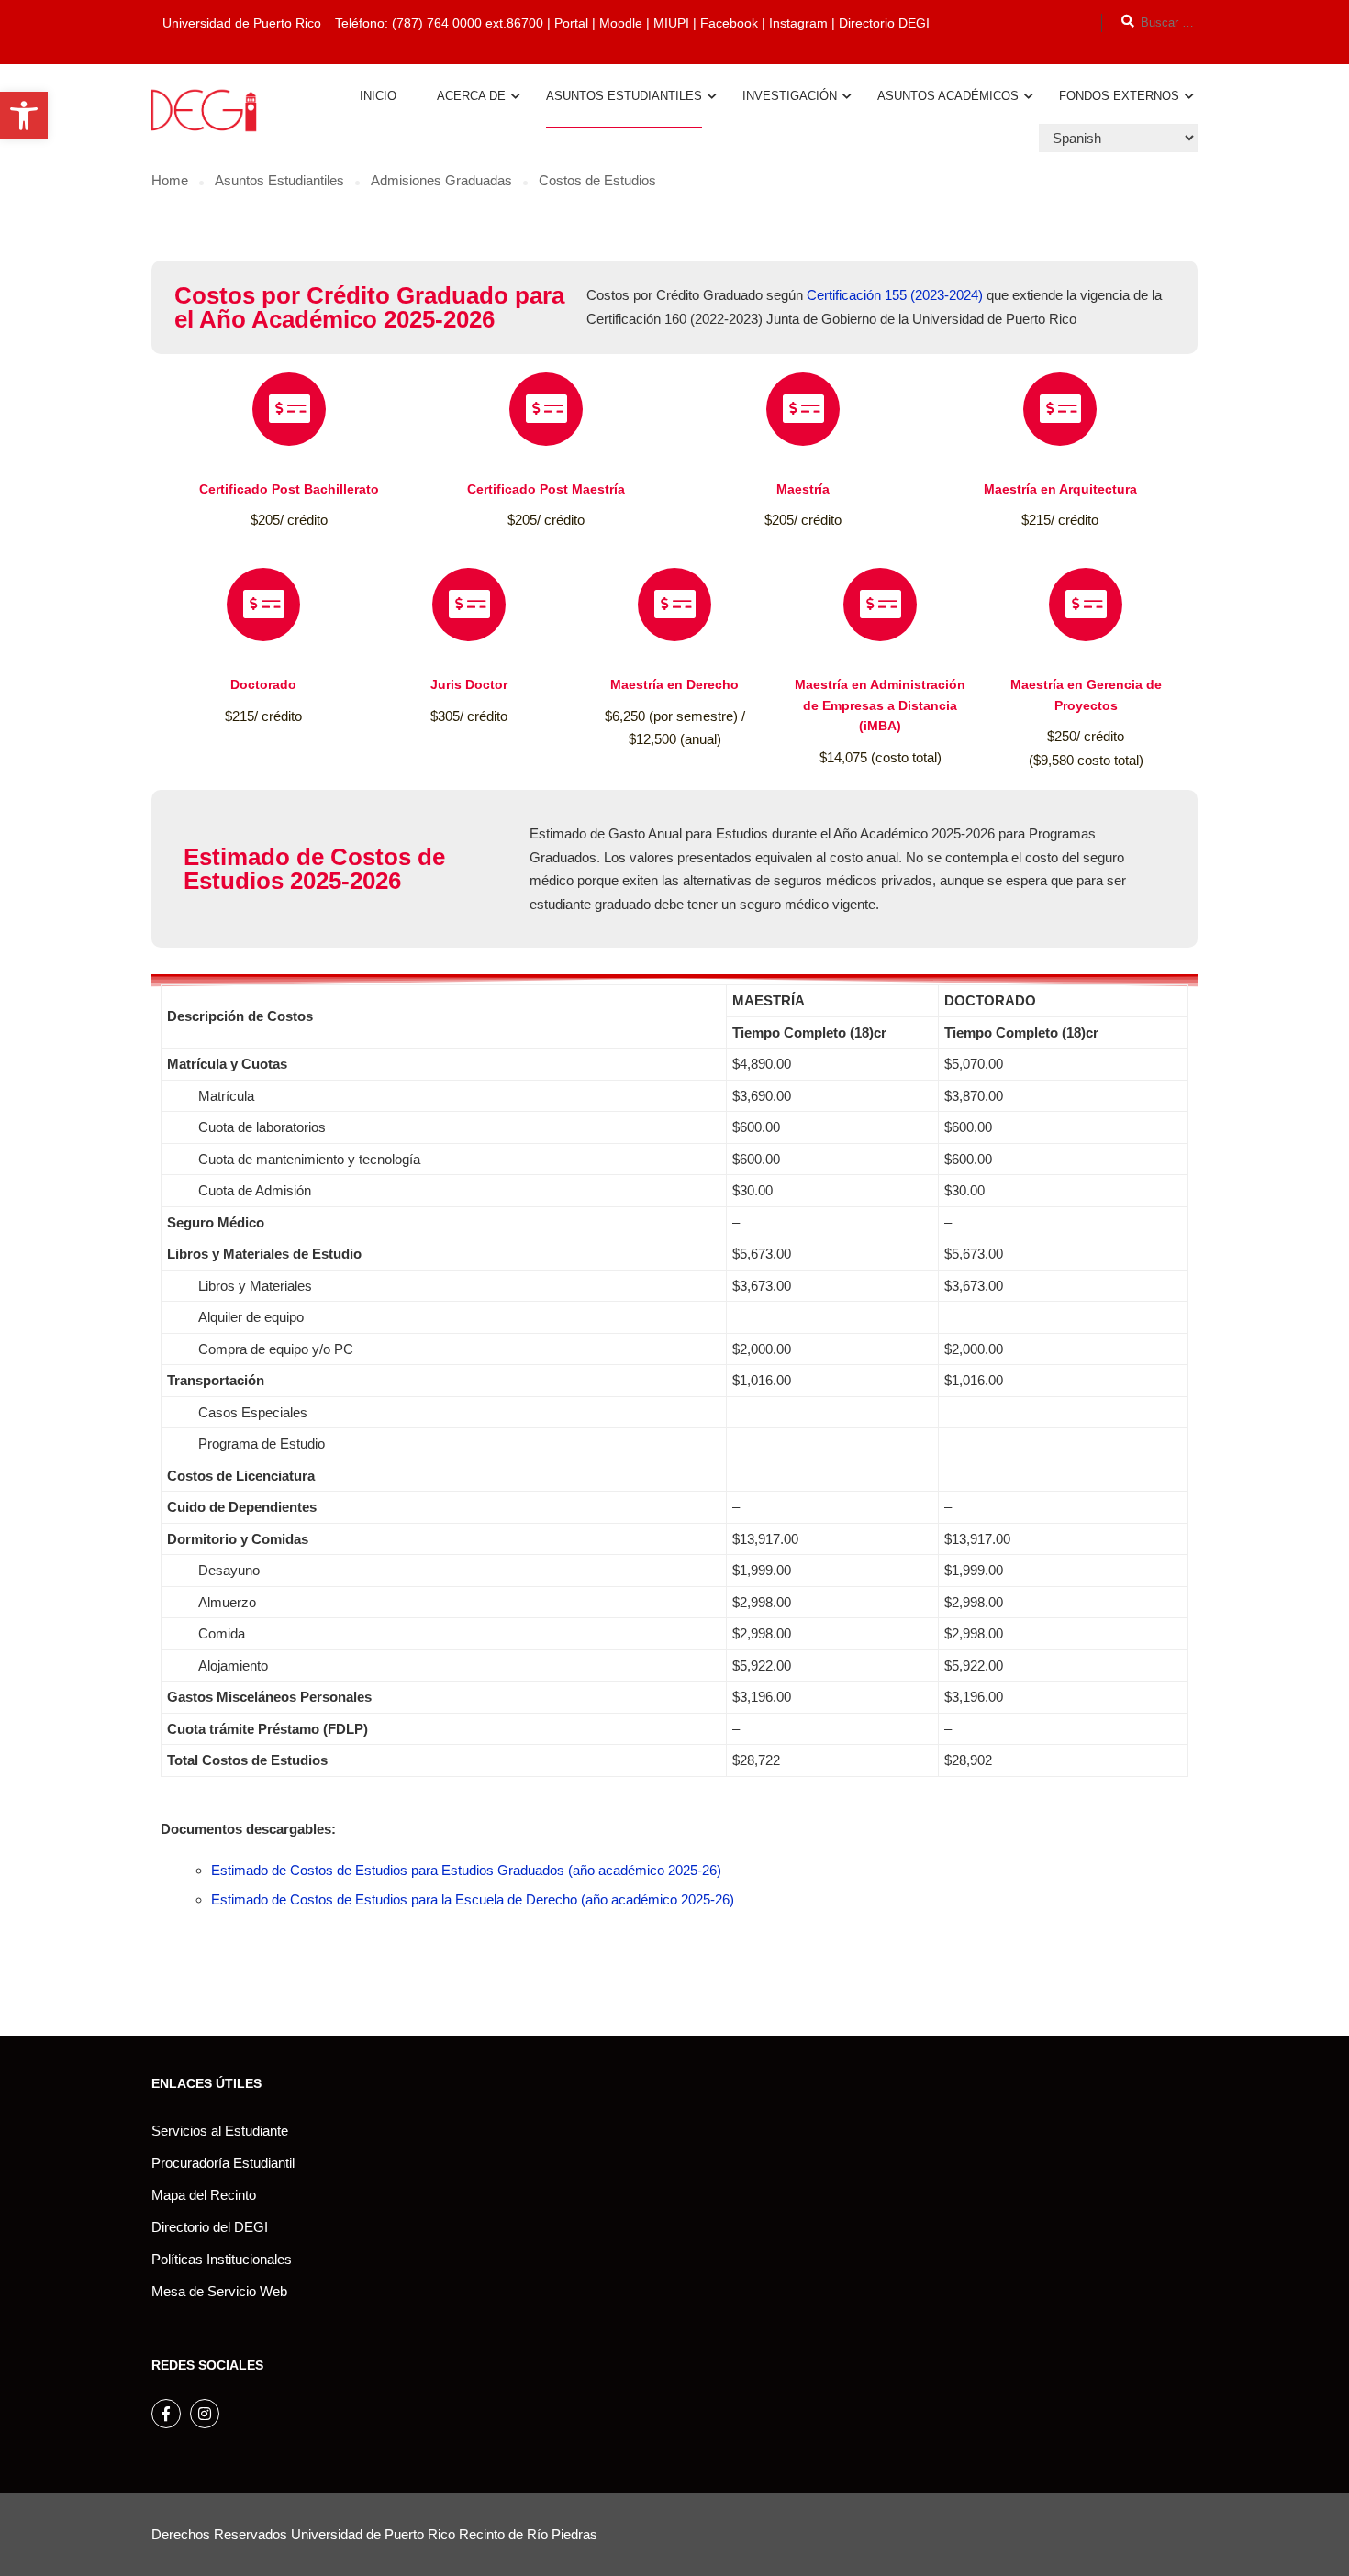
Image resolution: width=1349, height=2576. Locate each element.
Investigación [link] (790, 96)
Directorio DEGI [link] (884, 23)
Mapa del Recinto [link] (204, 2195)
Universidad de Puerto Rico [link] (373, 2534)
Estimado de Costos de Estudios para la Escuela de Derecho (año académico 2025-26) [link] (473, 1899)
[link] (24, 116)
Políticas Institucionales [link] (222, 2259)
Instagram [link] (800, 23)
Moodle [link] (621, 23)
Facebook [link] (729, 23)
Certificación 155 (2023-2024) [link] (895, 295)
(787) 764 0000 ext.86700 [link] (468, 23)
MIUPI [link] (671, 23)
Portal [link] (571, 23)
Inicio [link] (378, 96)
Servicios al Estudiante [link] (220, 2131)
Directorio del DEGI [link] (210, 2227)
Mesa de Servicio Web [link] (219, 2291)
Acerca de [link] (471, 96)
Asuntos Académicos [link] (948, 96)
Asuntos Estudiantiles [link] (624, 96)
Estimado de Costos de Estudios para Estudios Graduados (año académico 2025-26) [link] (466, 1870)
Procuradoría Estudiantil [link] (223, 2163)
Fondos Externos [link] (1119, 96)
